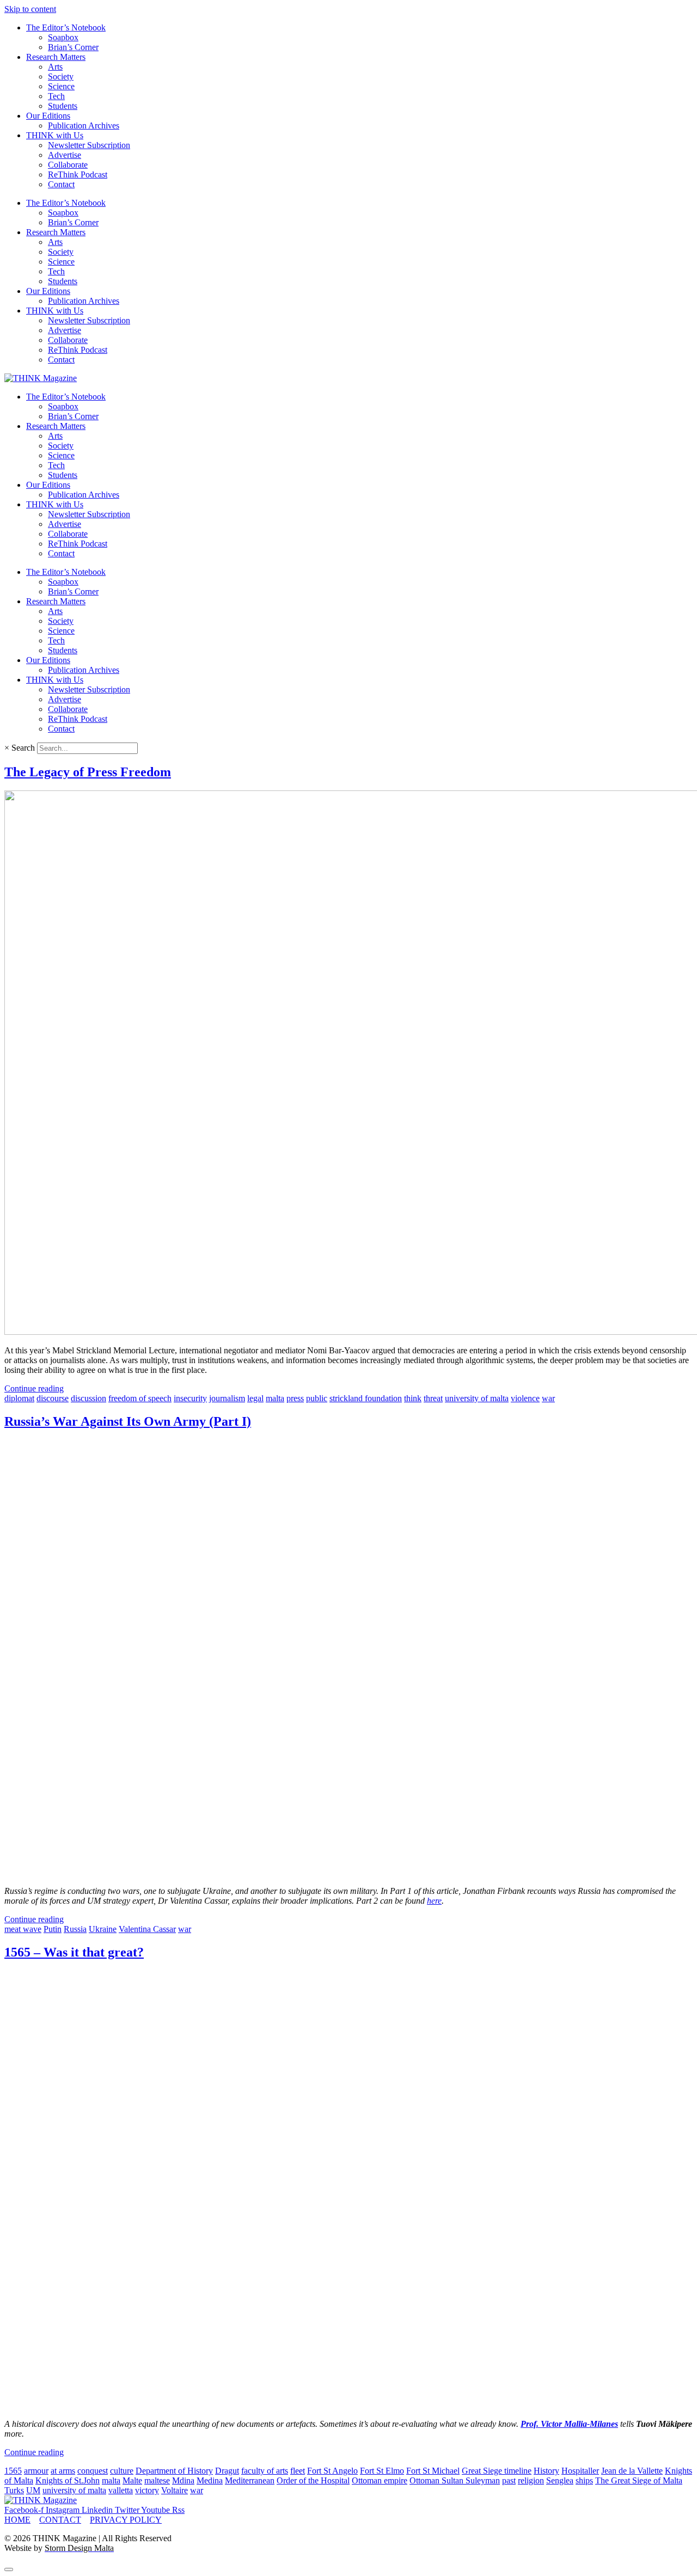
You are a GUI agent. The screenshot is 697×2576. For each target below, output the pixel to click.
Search (23, 748)
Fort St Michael (433, 2471)
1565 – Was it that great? (74, 1952)
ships (584, 2480)
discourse (53, 1398)
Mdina (183, 2480)
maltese (157, 2480)
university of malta (477, 1398)
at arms (63, 2471)
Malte (132, 2480)
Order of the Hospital (313, 2480)
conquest (93, 2471)
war (548, 1398)
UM (33, 2490)
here (434, 1901)
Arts (55, 67)
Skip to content (30, 9)
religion (531, 2480)
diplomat (19, 1398)
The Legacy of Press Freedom (88, 772)
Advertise (65, 155)
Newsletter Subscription (89, 145)
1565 (13, 2471)
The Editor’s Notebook (66, 27)
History (546, 2471)
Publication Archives (84, 125)
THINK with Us (55, 135)
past (509, 2480)
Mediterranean (250, 2480)
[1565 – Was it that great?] (249, 2405)
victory (147, 2490)
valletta (121, 2490)
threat (433, 1398)
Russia (75, 1929)
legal (255, 1398)
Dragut (227, 2471)
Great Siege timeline (497, 2471)
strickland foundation (366, 1398)
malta (275, 1398)
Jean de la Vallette (632, 2471)
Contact (61, 184)
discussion (88, 1398)
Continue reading (34, 1388)
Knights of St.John (68, 2480)
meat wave (23, 1929)
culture (122, 2471)
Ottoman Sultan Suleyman (455, 2480)
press (295, 1398)
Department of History (174, 2471)
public (317, 1398)
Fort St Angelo (332, 2471)
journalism (227, 1398)
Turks (14, 2490)
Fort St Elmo (382, 2471)
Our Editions (48, 116)
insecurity (190, 1398)
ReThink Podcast (78, 174)
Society (61, 76)
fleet (298, 2471)
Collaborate (68, 165)
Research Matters (56, 57)
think (413, 1398)
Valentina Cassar (147, 1929)
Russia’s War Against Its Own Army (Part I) (128, 1421)
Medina (210, 2480)
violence (525, 1398)
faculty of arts (265, 2471)
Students (63, 106)
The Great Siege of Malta (639, 2480)
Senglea (560, 2480)
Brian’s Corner (73, 47)
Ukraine (103, 1929)
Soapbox (63, 37)
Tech (56, 96)
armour (36, 2471)
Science (61, 86)
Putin (53, 1929)
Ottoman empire (380, 2480)
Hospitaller (580, 2471)
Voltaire (175, 2490)
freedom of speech (140, 1398)
